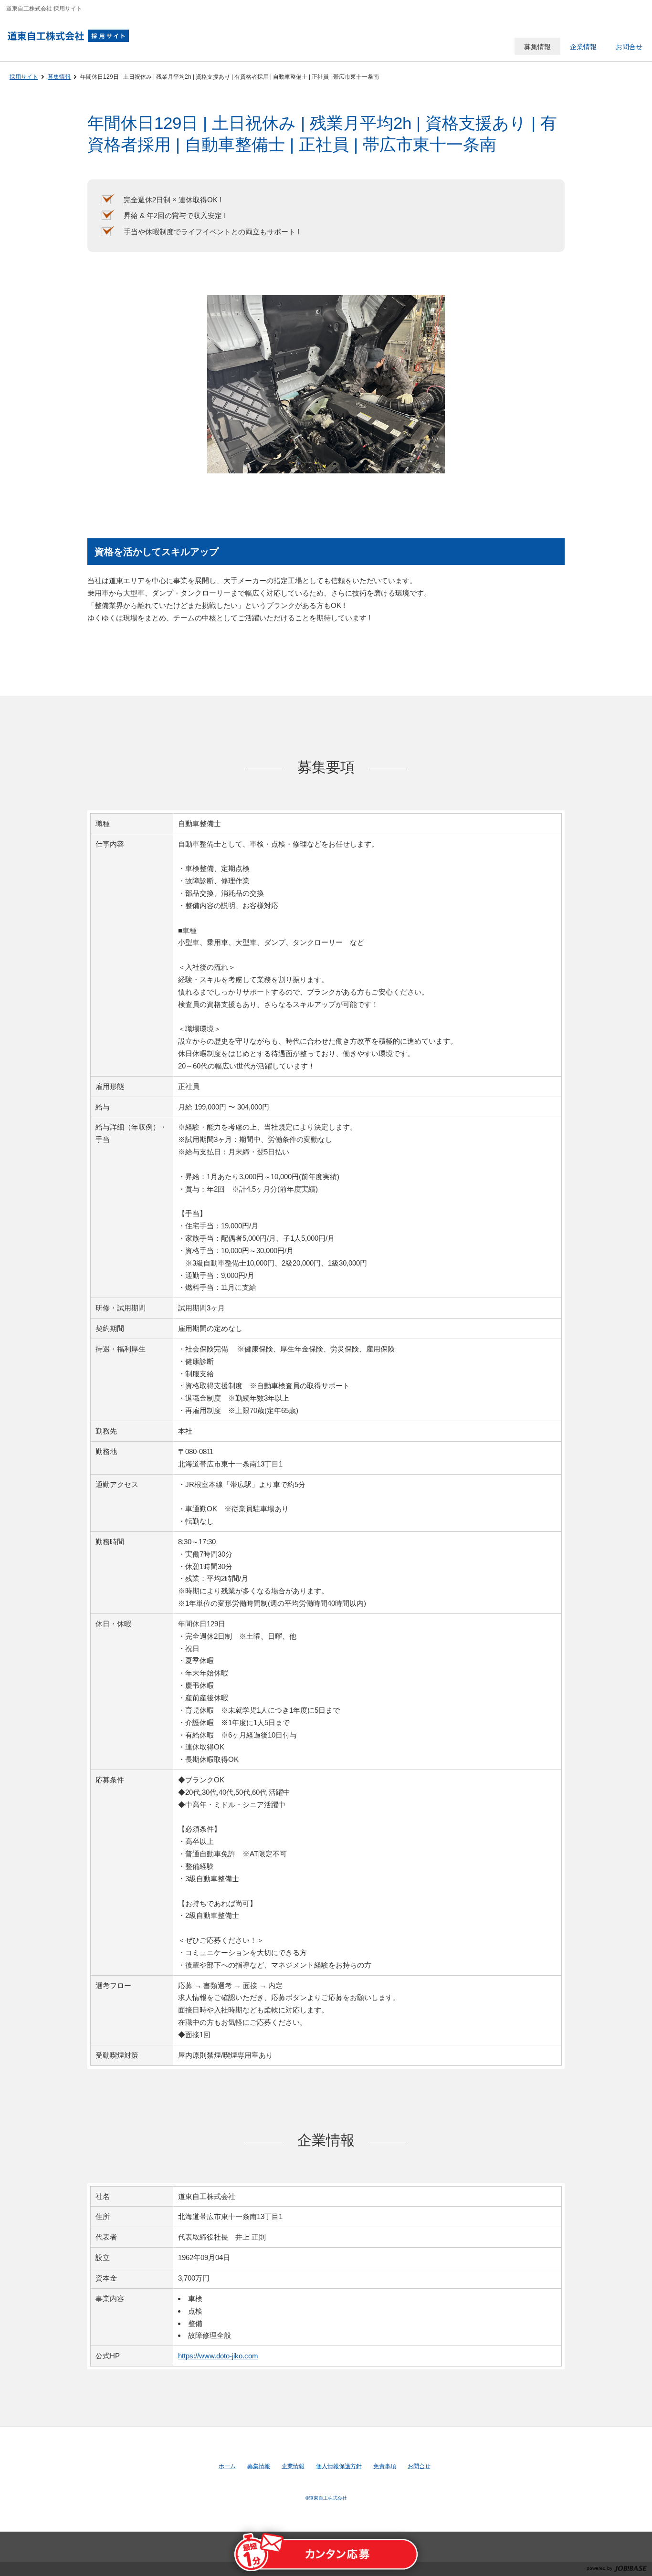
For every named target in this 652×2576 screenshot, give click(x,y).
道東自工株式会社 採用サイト (73, 36)
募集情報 (59, 77)
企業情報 (293, 2466)
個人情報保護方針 (339, 2466)
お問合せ (419, 2466)
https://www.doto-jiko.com (218, 2356)
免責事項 (385, 2466)
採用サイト (24, 77)
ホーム (227, 2466)
